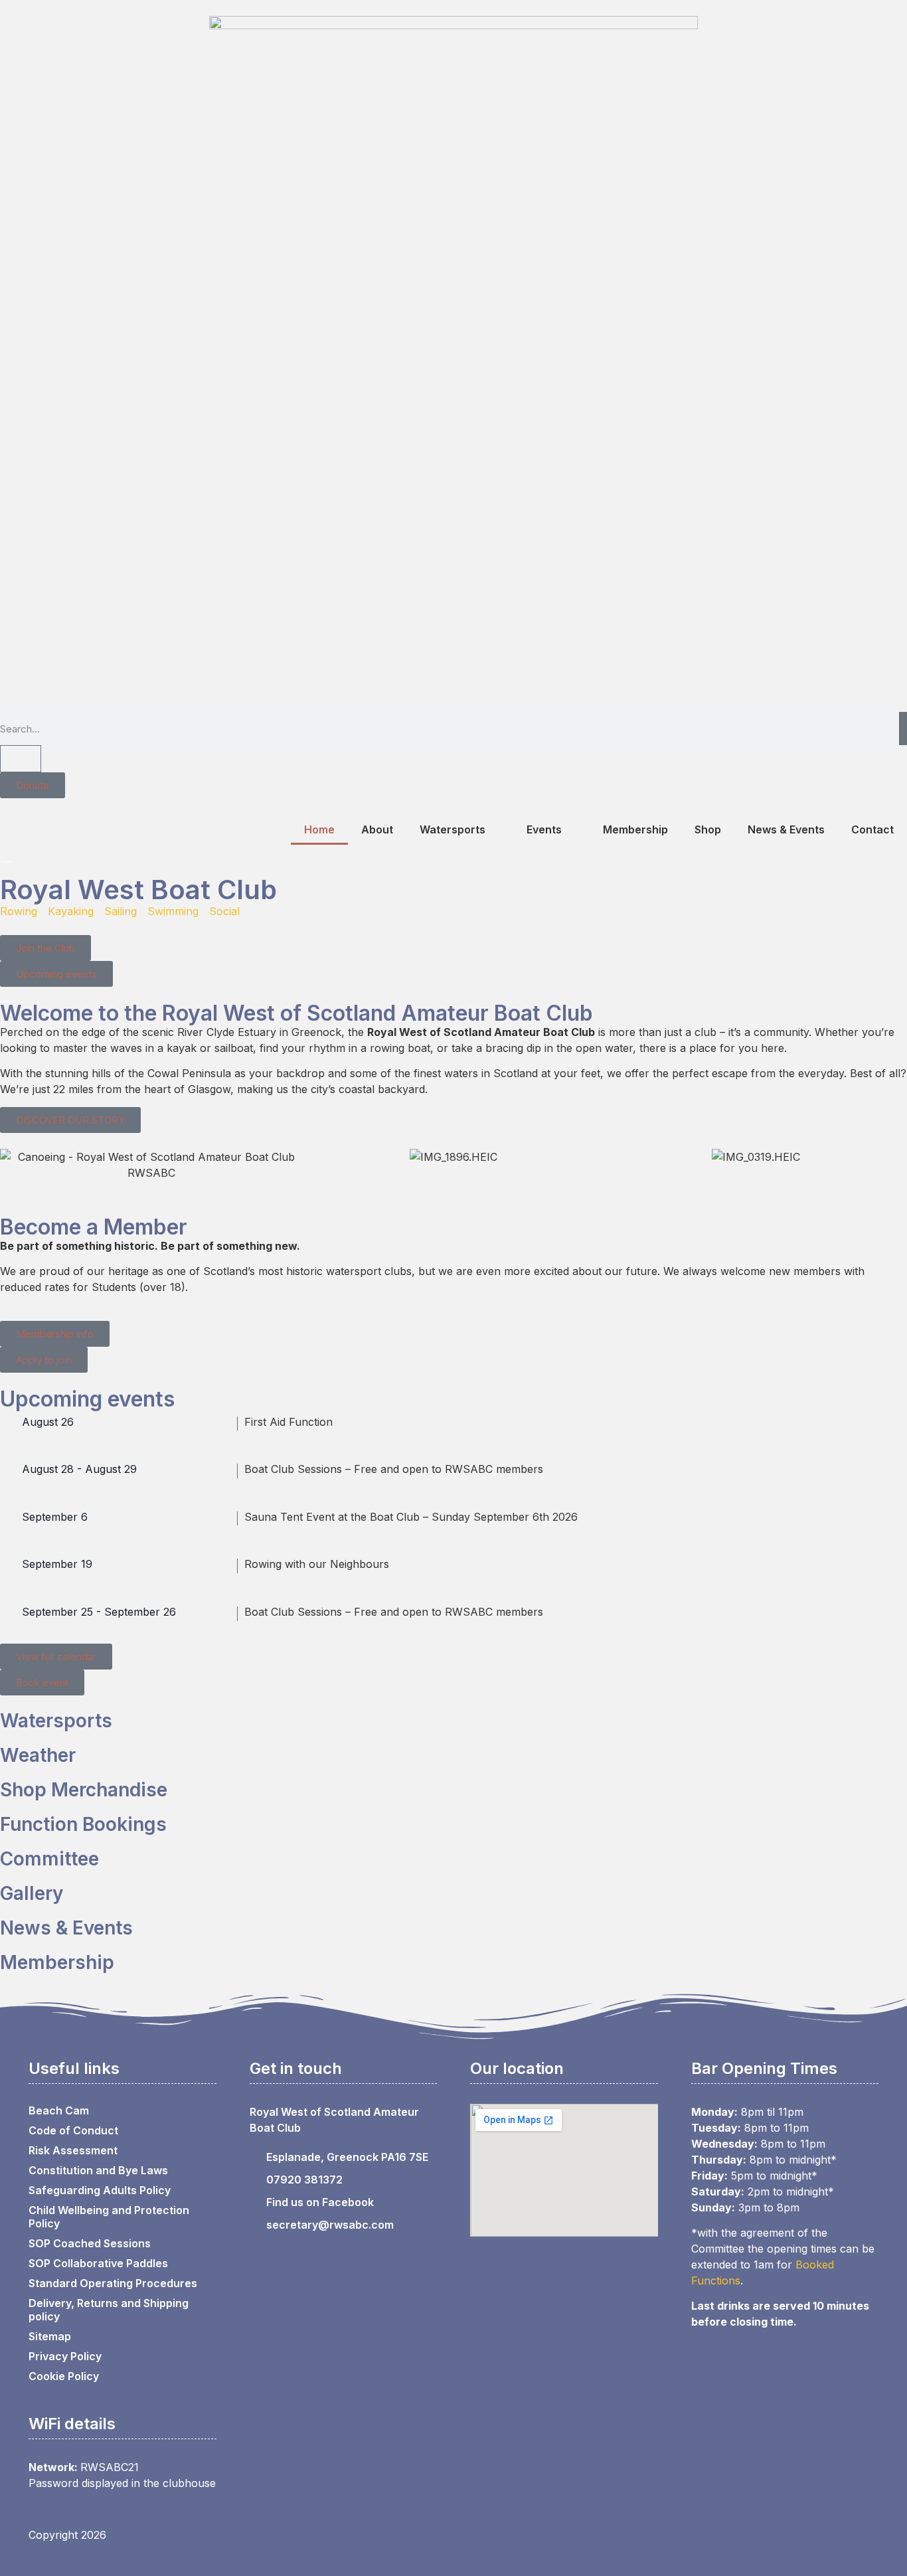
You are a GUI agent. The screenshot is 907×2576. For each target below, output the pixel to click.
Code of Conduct (73, 2130)
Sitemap (50, 2336)
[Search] (903, 729)
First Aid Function (289, 1422)
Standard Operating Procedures (113, 2283)
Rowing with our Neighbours (317, 1564)
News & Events (786, 829)
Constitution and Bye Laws (98, 2170)
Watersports (453, 829)
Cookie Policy (64, 2376)
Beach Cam (59, 2110)
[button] (13, 1164)
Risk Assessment (73, 2150)
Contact (872, 829)
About (377, 829)
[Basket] (21, 759)
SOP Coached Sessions (90, 2243)
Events (544, 829)
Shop (708, 829)
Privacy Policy (65, 2356)
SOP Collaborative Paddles (98, 2263)
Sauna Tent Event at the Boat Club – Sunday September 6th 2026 (411, 1517)
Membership (635, 829)
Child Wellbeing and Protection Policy (109, 2217)
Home (319, 829)
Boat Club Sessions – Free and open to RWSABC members (394, 1469)
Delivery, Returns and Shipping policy (109, 2310)
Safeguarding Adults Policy (100, 2190)
